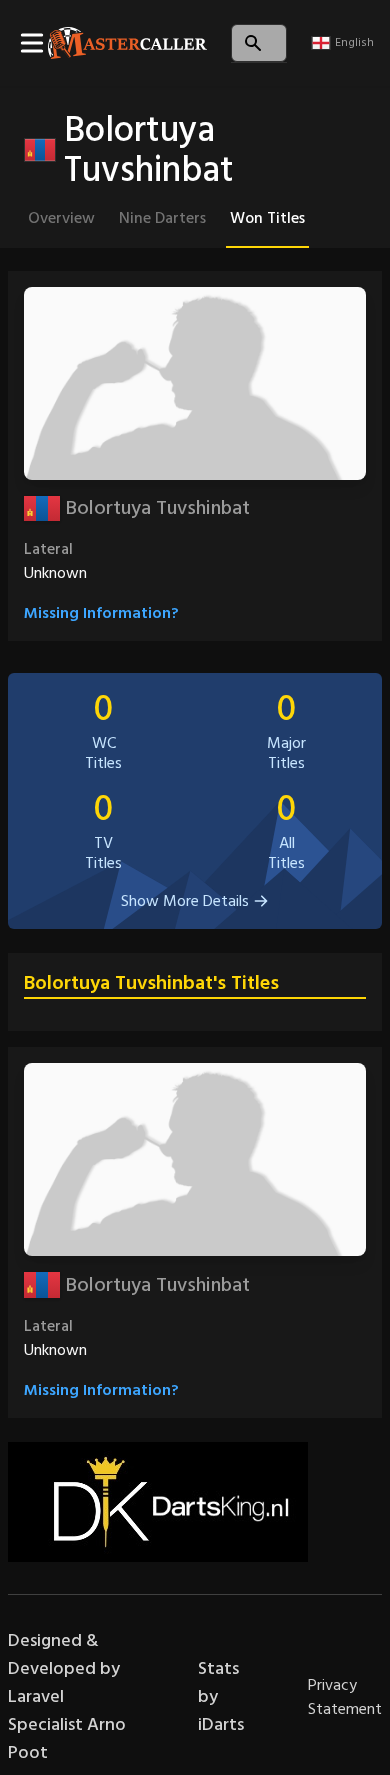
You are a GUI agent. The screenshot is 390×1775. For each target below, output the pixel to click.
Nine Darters (162, 218)
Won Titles (267, 218)
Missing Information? (101, 613)
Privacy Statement (345, 1697)
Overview (61, 218)
